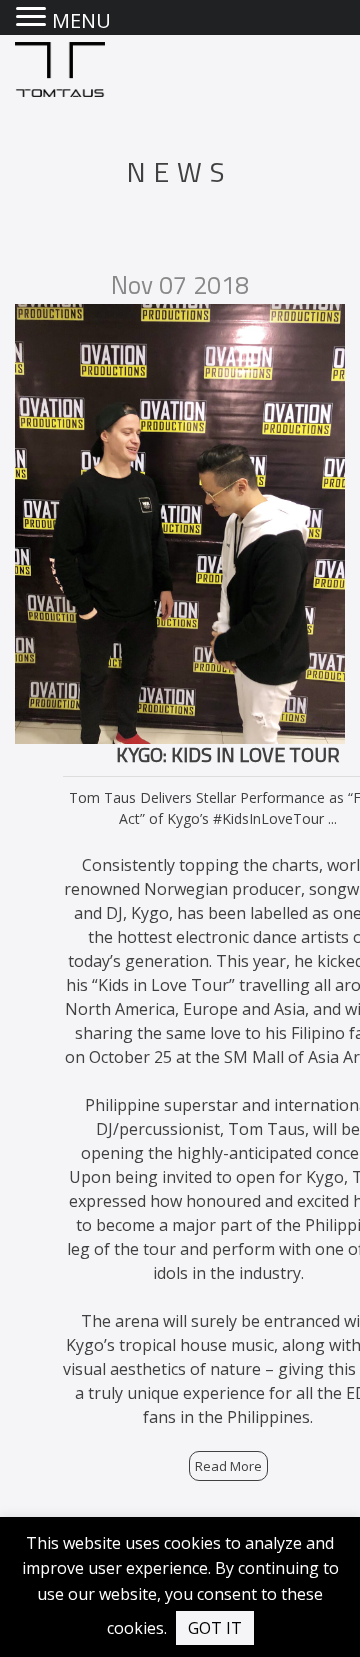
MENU (81, 20)
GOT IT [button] (215, 1628)
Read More (228, 1466)
